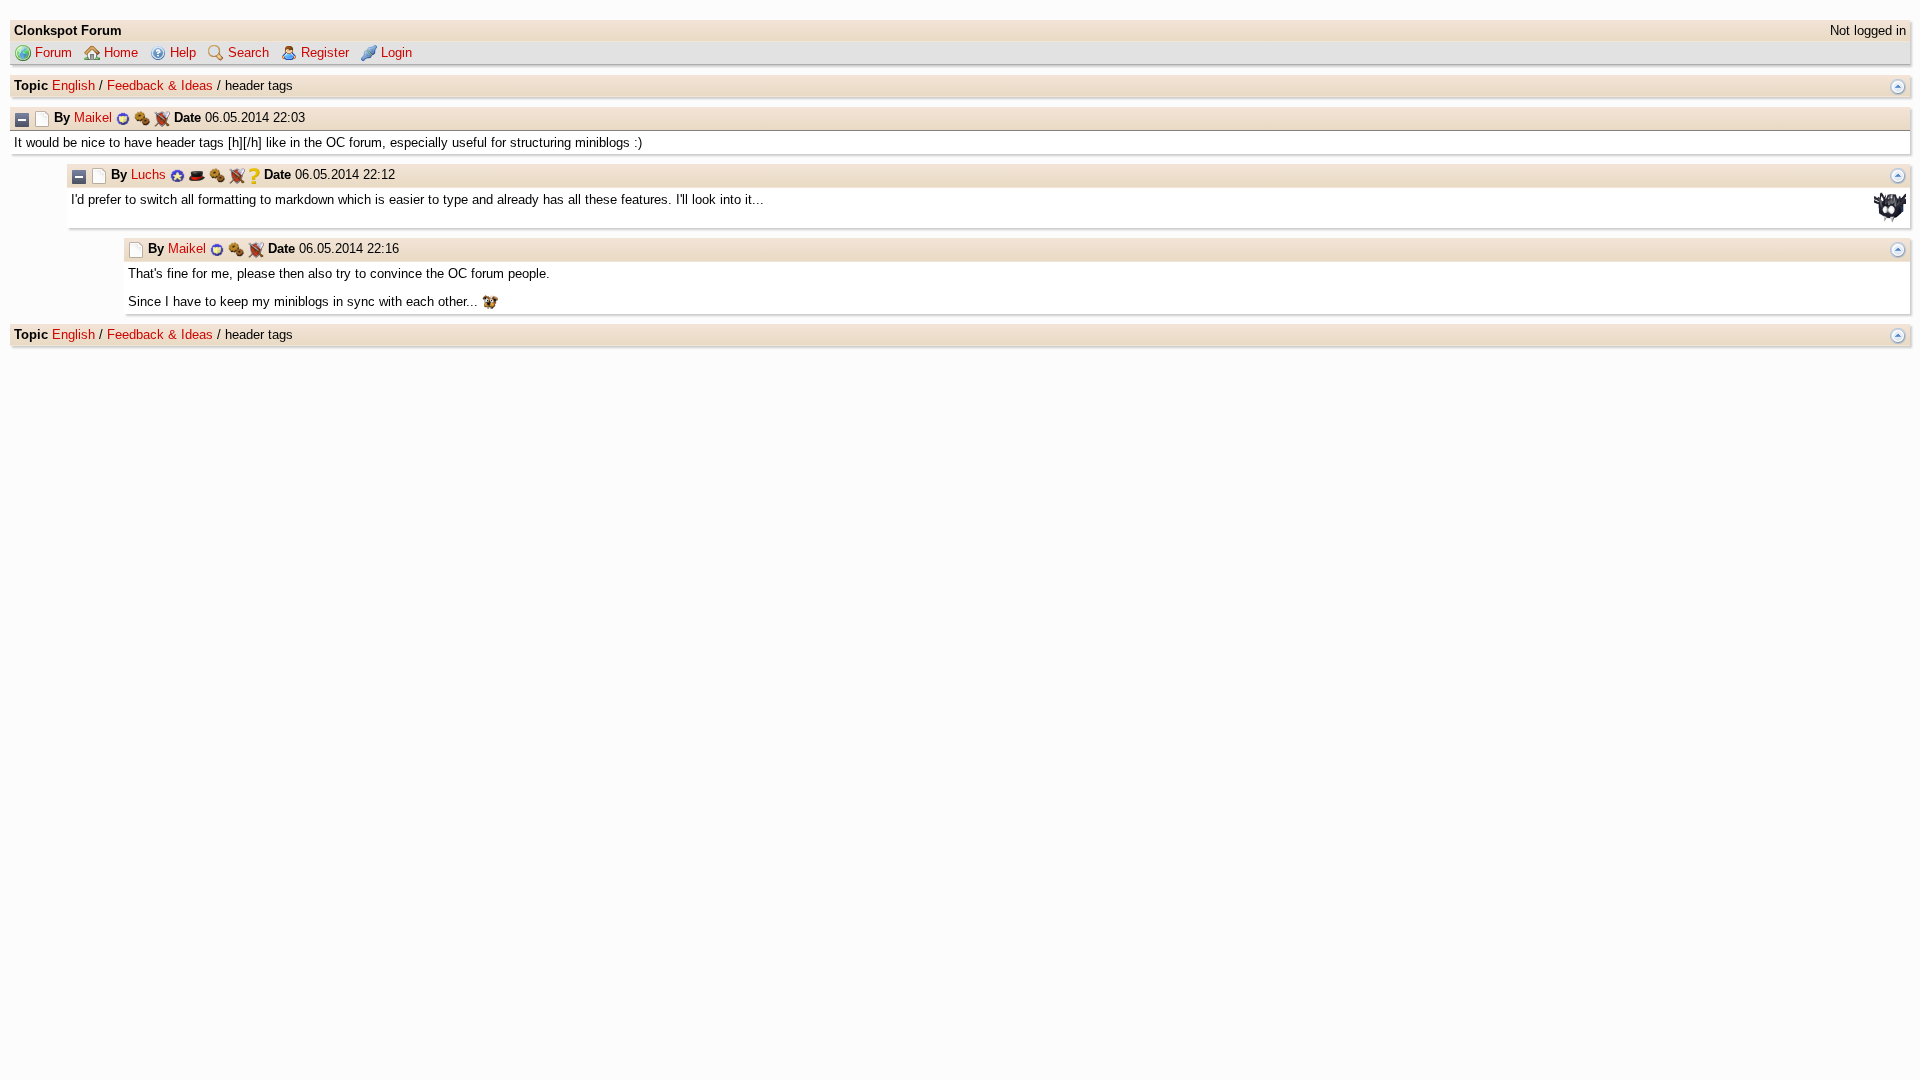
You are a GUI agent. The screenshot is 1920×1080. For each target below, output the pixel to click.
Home (119, 52)
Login (394, 52)
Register (323, 52)
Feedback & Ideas (160, 85)
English (73, 85)
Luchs (148, 174)
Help (181, 52)
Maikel (93, 117)
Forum (51, 52)
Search (246, 52)
